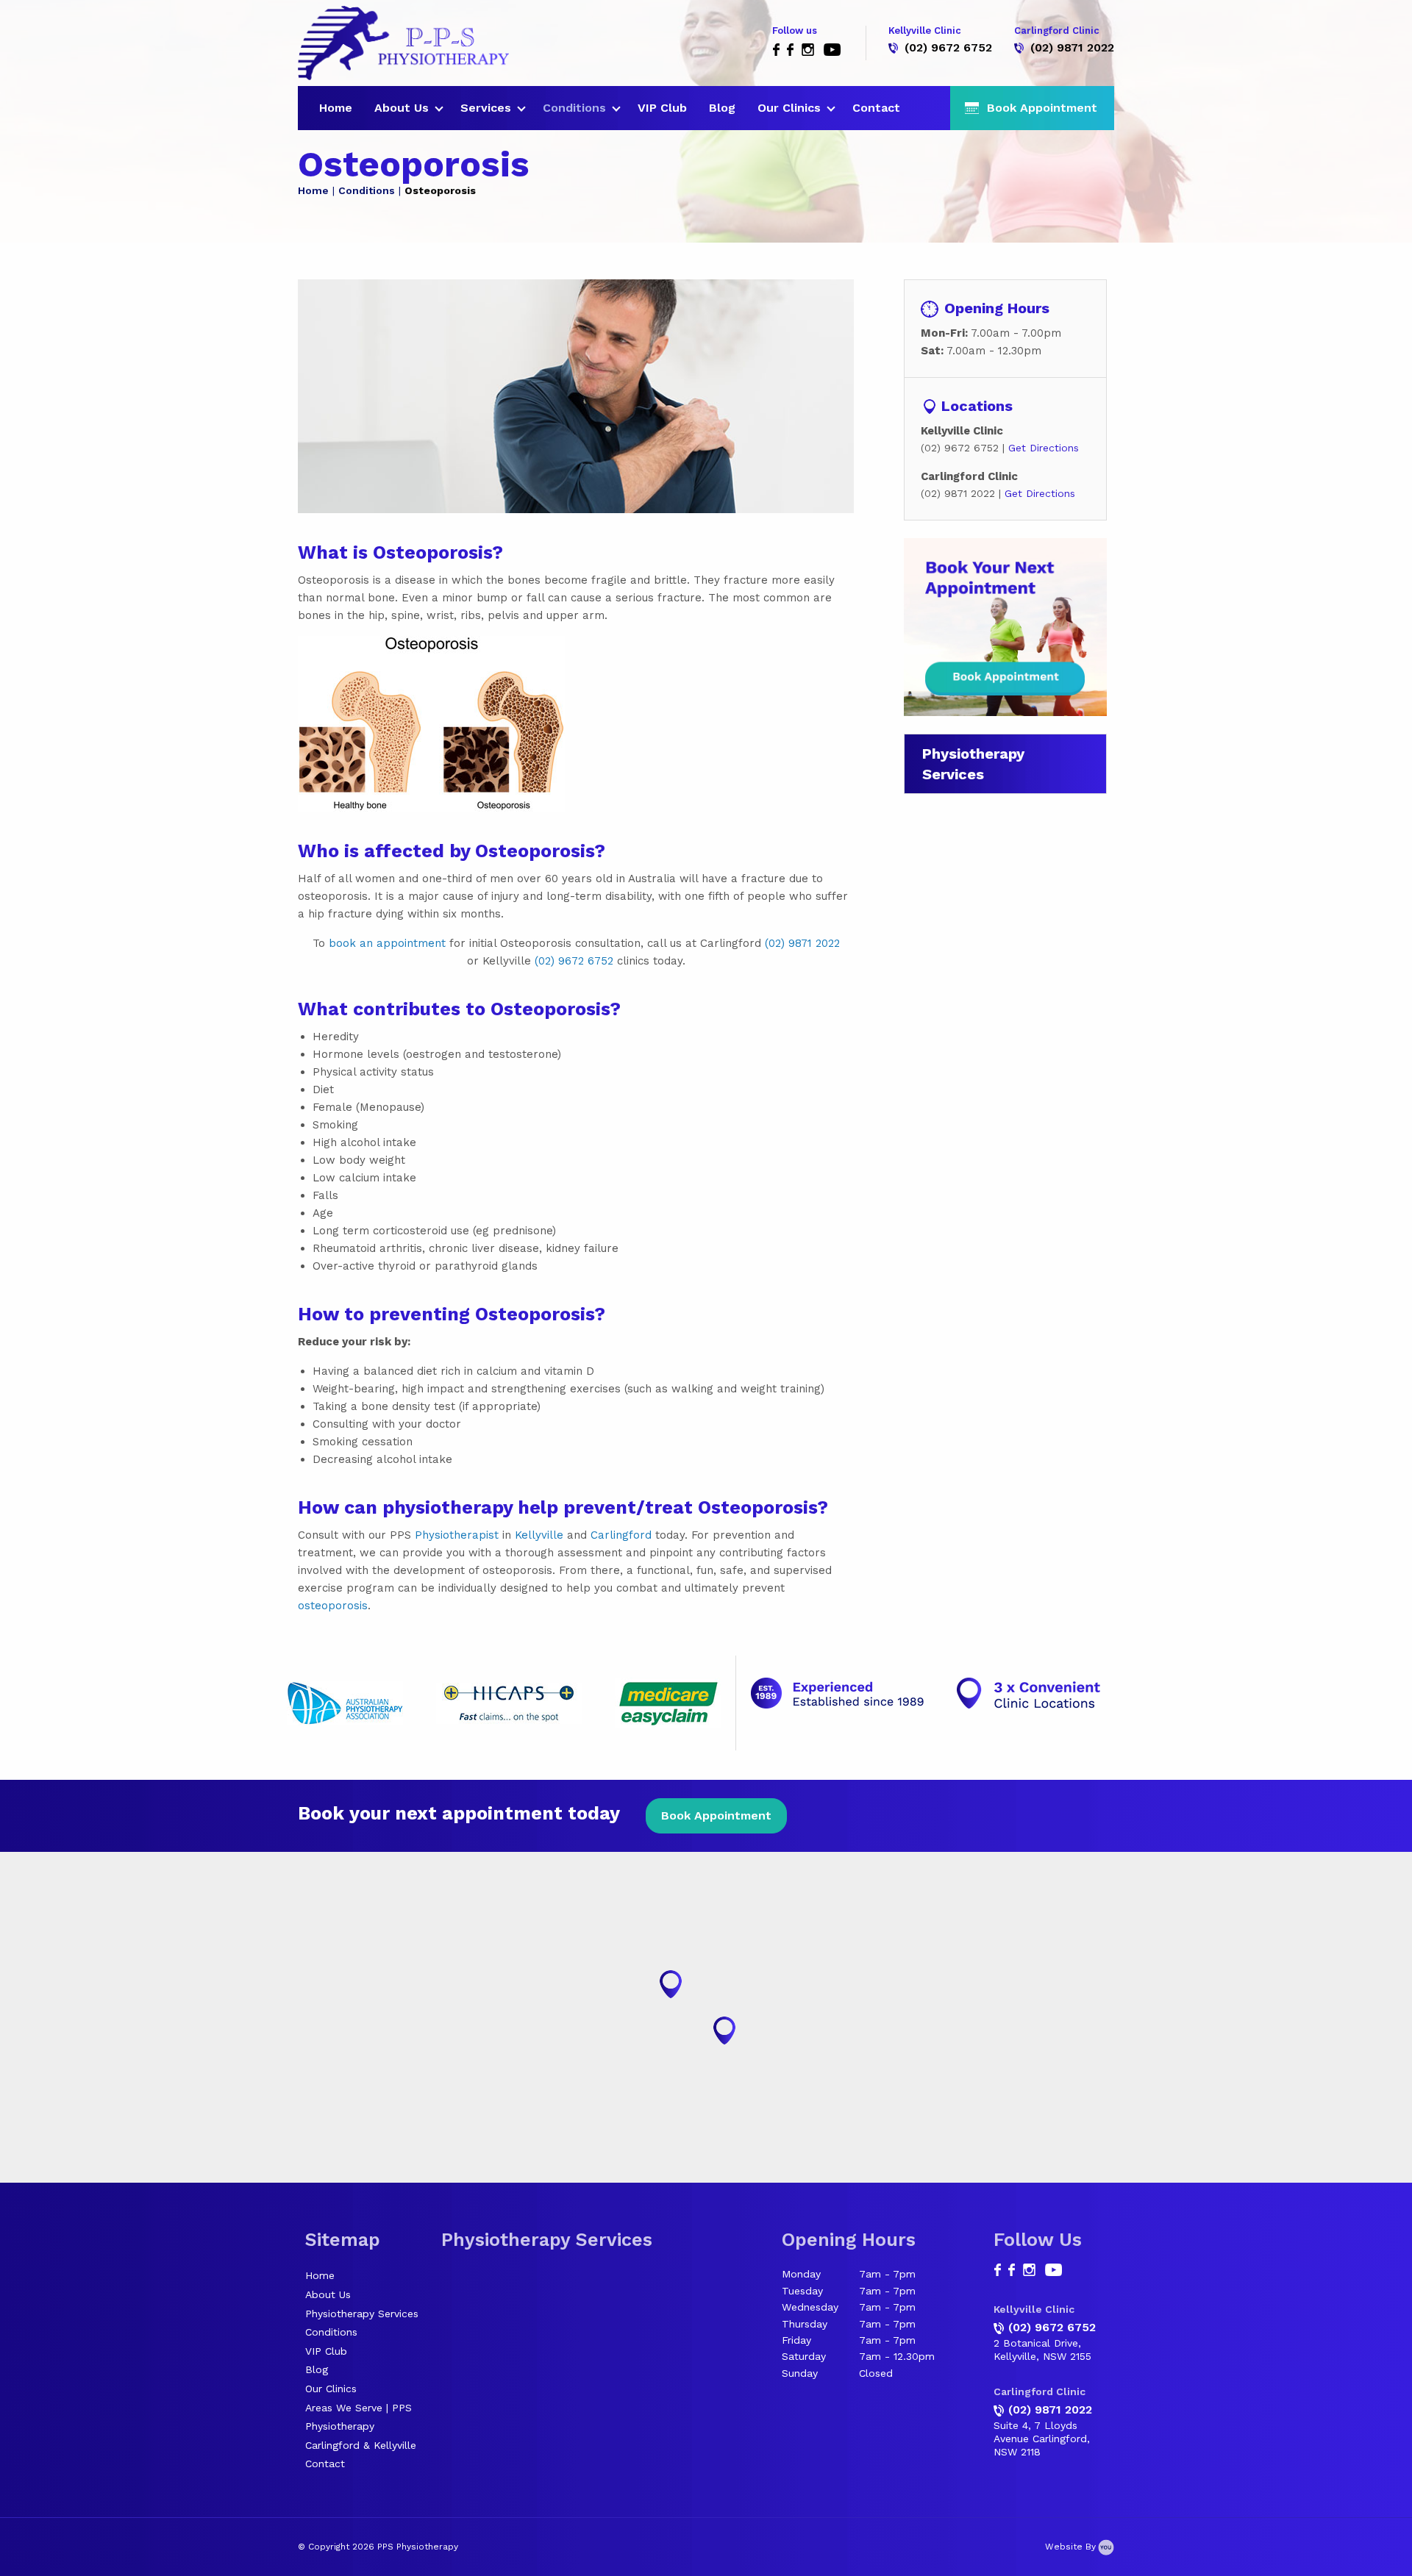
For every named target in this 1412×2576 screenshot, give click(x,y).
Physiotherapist (457, 1535)
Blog (722, 108)
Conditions (574, 108)
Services (486, 108)
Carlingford (621, 1535)
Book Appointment (716, 1815)
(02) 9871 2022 (1072, 47)
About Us (402, 108)
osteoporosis (333, 1606)
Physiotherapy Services (362, 2314)
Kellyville (539, 1535)
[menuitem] (336, 108)
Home (336, 108)
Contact (876, 108)
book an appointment (387, 943)
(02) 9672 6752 (948, 47)
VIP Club (662, 108)
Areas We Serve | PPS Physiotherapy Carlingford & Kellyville (361, 2426)
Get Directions (1044, 448)
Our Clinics (789, 108)
